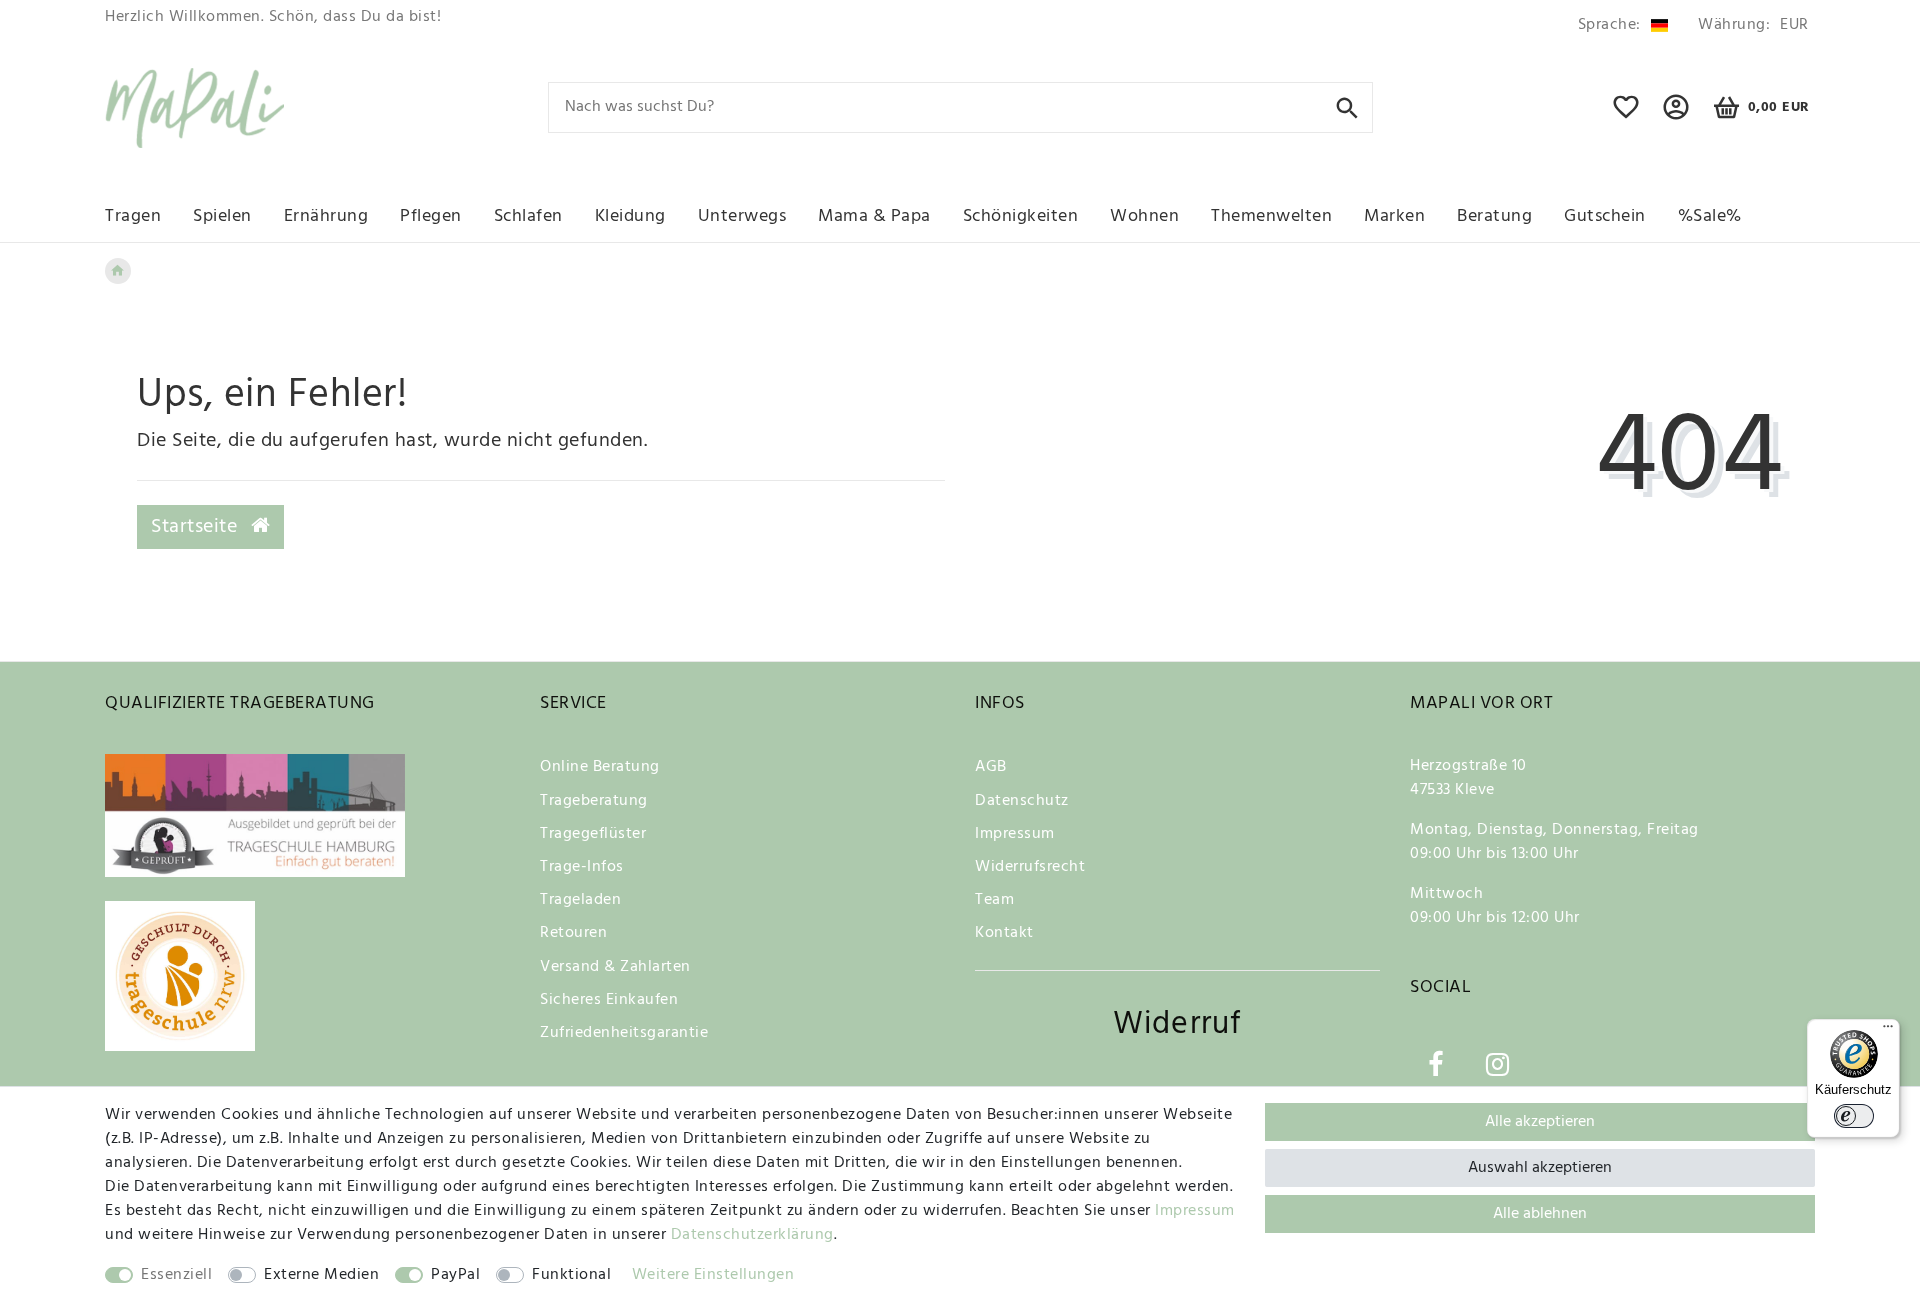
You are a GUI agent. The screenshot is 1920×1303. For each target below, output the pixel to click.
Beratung (1494, 216)
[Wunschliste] (1626, 116)
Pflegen (431, 216)
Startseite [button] (197, 527)
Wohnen (1144, 216)
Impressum (1015, 834)
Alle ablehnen (1540, 1214)
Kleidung (630, 216)
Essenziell (176, 1275)
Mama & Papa (874, 216)
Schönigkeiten (1021, 216)
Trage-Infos (582, 867)
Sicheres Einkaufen (609, 1000)
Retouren (573, 933)
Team (994, 900)
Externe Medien (321, 1275)
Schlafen (528, 216)
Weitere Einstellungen (713, 1275)
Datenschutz (1022, 801)
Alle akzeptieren (1540, 1122)
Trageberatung (594, 801)
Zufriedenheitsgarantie (624, 1033)
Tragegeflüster (593, 834)
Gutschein (1605, 216)
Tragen (133, 216)
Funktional (571, 1275)
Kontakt (1004, 933)
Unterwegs (742, 216)
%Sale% (1710, 216)
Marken (1394, 216)
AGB (991, 767)
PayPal (455, 1275)
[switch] (1854, 1116)
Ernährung (326, 216)
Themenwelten (1271, 216)
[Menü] (1888, 1031)
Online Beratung (600, 767)
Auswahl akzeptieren (1540, 1168)
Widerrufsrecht (1030, 867)
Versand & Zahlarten (615, 967)
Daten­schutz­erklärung (752, 1235)
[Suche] (1347, 106)
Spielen (222, 216)
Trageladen (580, 900)
